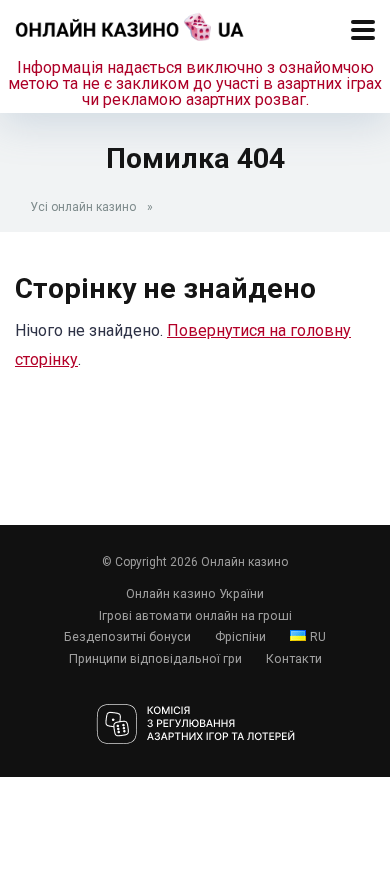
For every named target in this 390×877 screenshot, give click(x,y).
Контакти (294, 658)
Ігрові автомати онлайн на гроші (195, 615)
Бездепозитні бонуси (127, 636)
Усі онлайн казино (83, 207)
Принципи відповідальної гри (155, 658)
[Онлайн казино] (130, 24)
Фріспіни (240, 636)
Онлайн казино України (195, 593)
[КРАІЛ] (195, 725)
